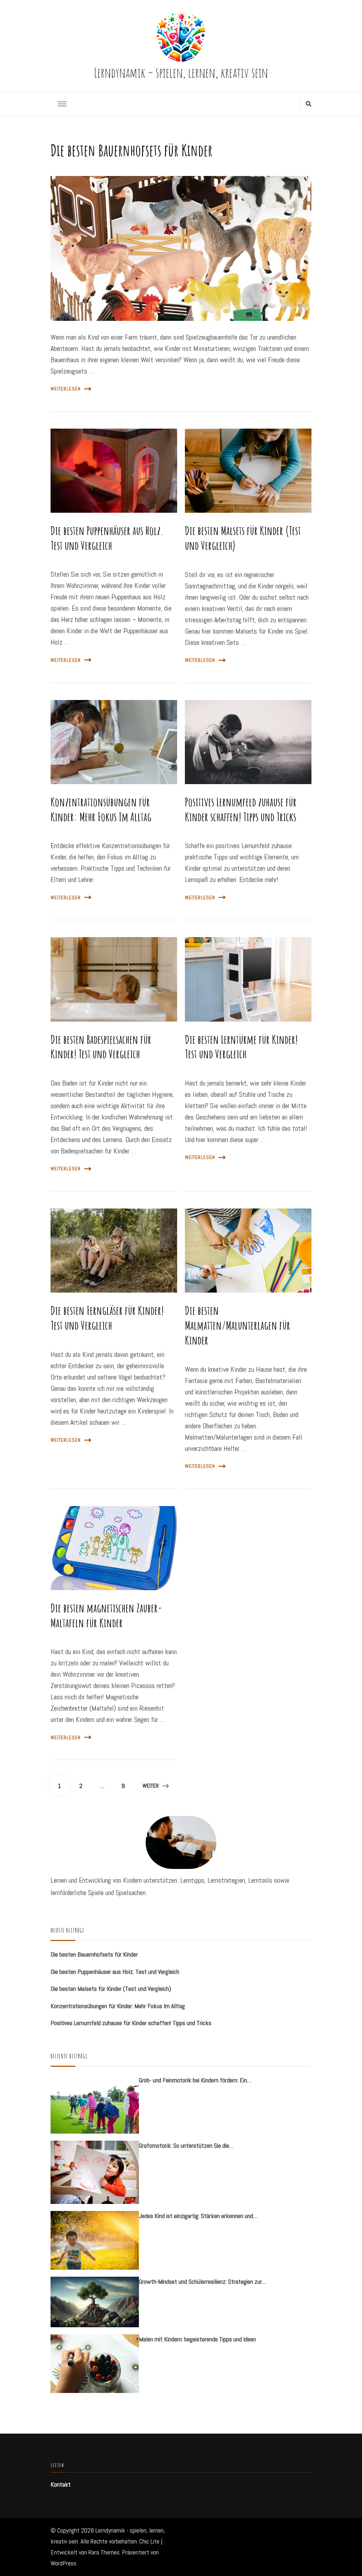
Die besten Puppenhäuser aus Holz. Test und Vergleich (107, 538)
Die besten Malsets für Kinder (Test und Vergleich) (243, 538)
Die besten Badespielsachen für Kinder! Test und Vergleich (101, 1047)
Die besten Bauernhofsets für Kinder (132, 150)
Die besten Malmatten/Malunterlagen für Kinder (238, 1325)
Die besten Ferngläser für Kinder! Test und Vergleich (107, 1318)
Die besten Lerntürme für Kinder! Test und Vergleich (241, 1047)
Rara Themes (104, 2552)
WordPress (63, 2563)
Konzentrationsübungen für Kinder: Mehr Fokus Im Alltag (101, 809)
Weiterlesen (66, 389)
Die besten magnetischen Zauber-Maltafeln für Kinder (106, 1615)
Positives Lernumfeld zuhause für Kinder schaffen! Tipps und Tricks (241, 809)
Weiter (151, 1786)
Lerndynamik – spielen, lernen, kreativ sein (181, 72)
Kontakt (61, 2484)
